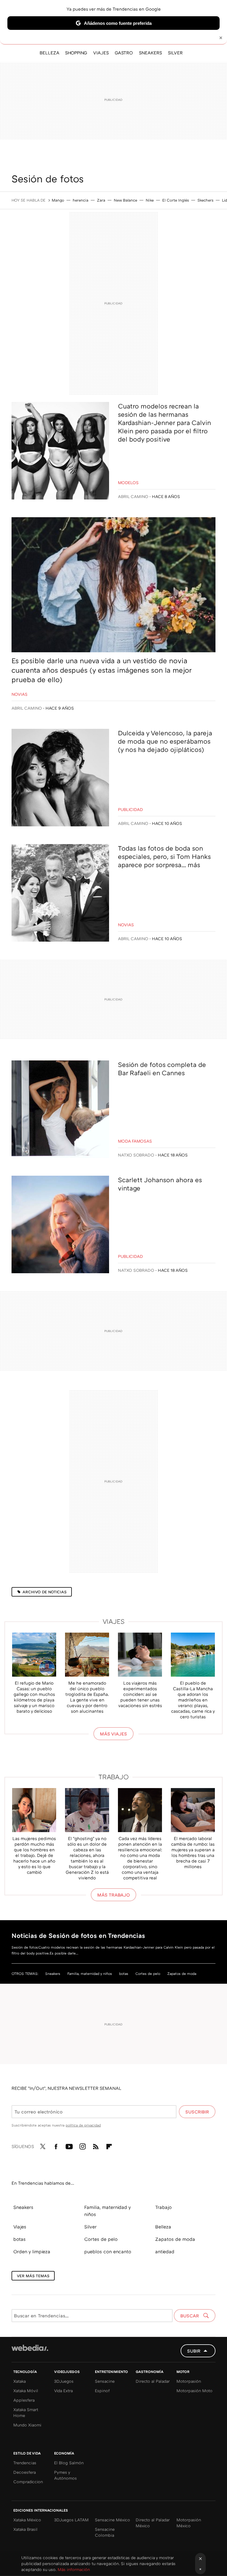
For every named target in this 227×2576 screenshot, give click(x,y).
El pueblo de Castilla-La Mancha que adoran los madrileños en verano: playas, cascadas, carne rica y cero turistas (193, 1700)
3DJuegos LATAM (71, 2520)
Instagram (82, 2145)
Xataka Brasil (25, 2529)
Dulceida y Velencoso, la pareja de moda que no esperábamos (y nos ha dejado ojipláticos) (165, 741)
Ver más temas (33, 2276)
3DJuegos (64, 2381)
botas (124, 1974)
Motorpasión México (189, 2523)
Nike (150, 200)
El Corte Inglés (176, 200)
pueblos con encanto (108, 2251)
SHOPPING (76, 53)
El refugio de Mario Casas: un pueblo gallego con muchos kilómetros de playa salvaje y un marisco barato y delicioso (34, 1697)
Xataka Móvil (26, 2391)
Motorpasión (189, 2381)
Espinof (102, 2391)
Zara (101, 200)
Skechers (205, 200)
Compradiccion (28, 2482)
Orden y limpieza (32, 2251)
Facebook (56, 2145)
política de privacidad (83, 2125)
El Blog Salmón (69, 2463)
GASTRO (124, 53)
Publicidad (130, 809)
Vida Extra (63, 2391)
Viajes (114, 1621)
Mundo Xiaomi (27, 2425)
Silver (90, 2227)
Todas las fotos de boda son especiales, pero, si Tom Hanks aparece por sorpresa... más (164, 856)
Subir (194, 2351)
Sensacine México (112, 2520)
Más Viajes (113, 1734)
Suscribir (197, 2112)
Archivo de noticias (44, 1592)
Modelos (128, 482)
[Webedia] (30, 2348)
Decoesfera (25, 2472)
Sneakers (53, 1974)
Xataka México (27, 2520)
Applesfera (24, 2400)
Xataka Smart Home (26, 2412)
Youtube (69, 2145)
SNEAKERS (150, 53)
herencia (81, 200)
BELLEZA (49, 53)
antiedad (165, 2251)
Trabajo (114, 1777)
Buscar (190, 2316)
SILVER (175, 53)
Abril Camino (133, 496)
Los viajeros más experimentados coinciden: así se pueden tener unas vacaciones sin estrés (140, 1694)
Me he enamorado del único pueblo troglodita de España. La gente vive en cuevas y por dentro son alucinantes (87, 1697)
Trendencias (25, 2463)
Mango (58, 200)
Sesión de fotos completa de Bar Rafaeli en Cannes (162, 1069)
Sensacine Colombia (105, 2532)
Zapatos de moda (182, 1974)
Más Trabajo (113, 1895)
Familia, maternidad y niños (90, 1974)
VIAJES (101, 53)
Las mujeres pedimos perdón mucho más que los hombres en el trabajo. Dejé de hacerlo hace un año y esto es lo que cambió (34, 1855)
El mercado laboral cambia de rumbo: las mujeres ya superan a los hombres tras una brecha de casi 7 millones (193, 1852)
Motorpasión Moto (194, 2391)
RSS (96, 2145)
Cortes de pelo (148, 1974)
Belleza (163, 2227)
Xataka (20, 2381)
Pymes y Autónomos (65, 2475)
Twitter (43, 2145)
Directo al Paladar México (153, 2523)
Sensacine (105, 2381)
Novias (20, 694)
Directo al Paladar (153, 2381)
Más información (74, 2569)
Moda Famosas (135, 1141)
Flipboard (109, 2145)
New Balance (125, 200)
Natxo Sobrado (136, 1155)
